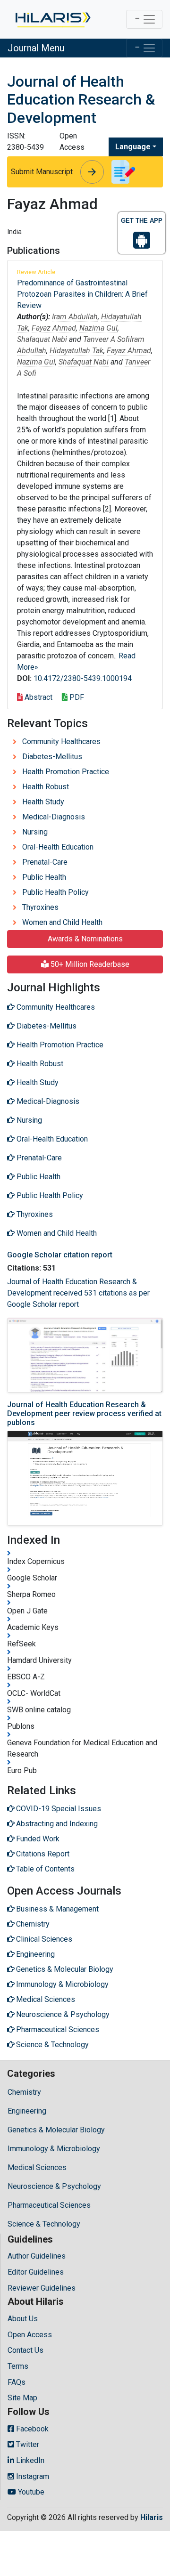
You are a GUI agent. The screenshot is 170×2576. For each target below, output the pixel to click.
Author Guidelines (37, 2256)
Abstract (38, 697)
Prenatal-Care (45, 862)
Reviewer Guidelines (42, 2288)
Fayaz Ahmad (54, 328)
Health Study (43, 802)
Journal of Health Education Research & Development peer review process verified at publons (84, 1414)
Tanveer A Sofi (106, 339)
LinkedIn (29, 2460)
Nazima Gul (98, 328)
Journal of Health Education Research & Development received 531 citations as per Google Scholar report (78, 1293)
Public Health (44, 877)
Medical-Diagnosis (54, 817)
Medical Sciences (37, 2167)
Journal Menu (36, 48)
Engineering (27, 2111)
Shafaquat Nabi (42, 339)
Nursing (35, 832)
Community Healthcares (61, 741)
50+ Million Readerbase (89, 964)
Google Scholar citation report (60, 1255)
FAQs (17, 2382)
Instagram (32, 2476)
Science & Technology (44, 2224)
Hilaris (152, 2517)
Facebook (31, 2429)
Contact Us (25, 2350)
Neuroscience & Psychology (54, 2186)
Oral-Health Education (58, 847)
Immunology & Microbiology (54, 2149)
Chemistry (24, 2092)
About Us (23, 2319)
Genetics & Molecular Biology (56, 2130)
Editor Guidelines (36, 2272)
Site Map (22, 2398)
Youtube (30, 2492)
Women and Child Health (62, 922)
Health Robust (46, 787)
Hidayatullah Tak (76, 351)
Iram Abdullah (75, 317)
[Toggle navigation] (144, 19)
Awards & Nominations (85, 939)
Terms (18, 2366)
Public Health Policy (55, 892)
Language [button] (133, 147)
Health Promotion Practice (66, 772)
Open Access (30, 2335)
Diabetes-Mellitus (52, 757)
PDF (76, 697)
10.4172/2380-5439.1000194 (83, 678)
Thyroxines (40, 907)
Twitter (27, 2444)
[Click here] (52, 19)
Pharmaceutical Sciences (49, 2205)
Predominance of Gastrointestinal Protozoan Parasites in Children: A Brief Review (82, 294)
